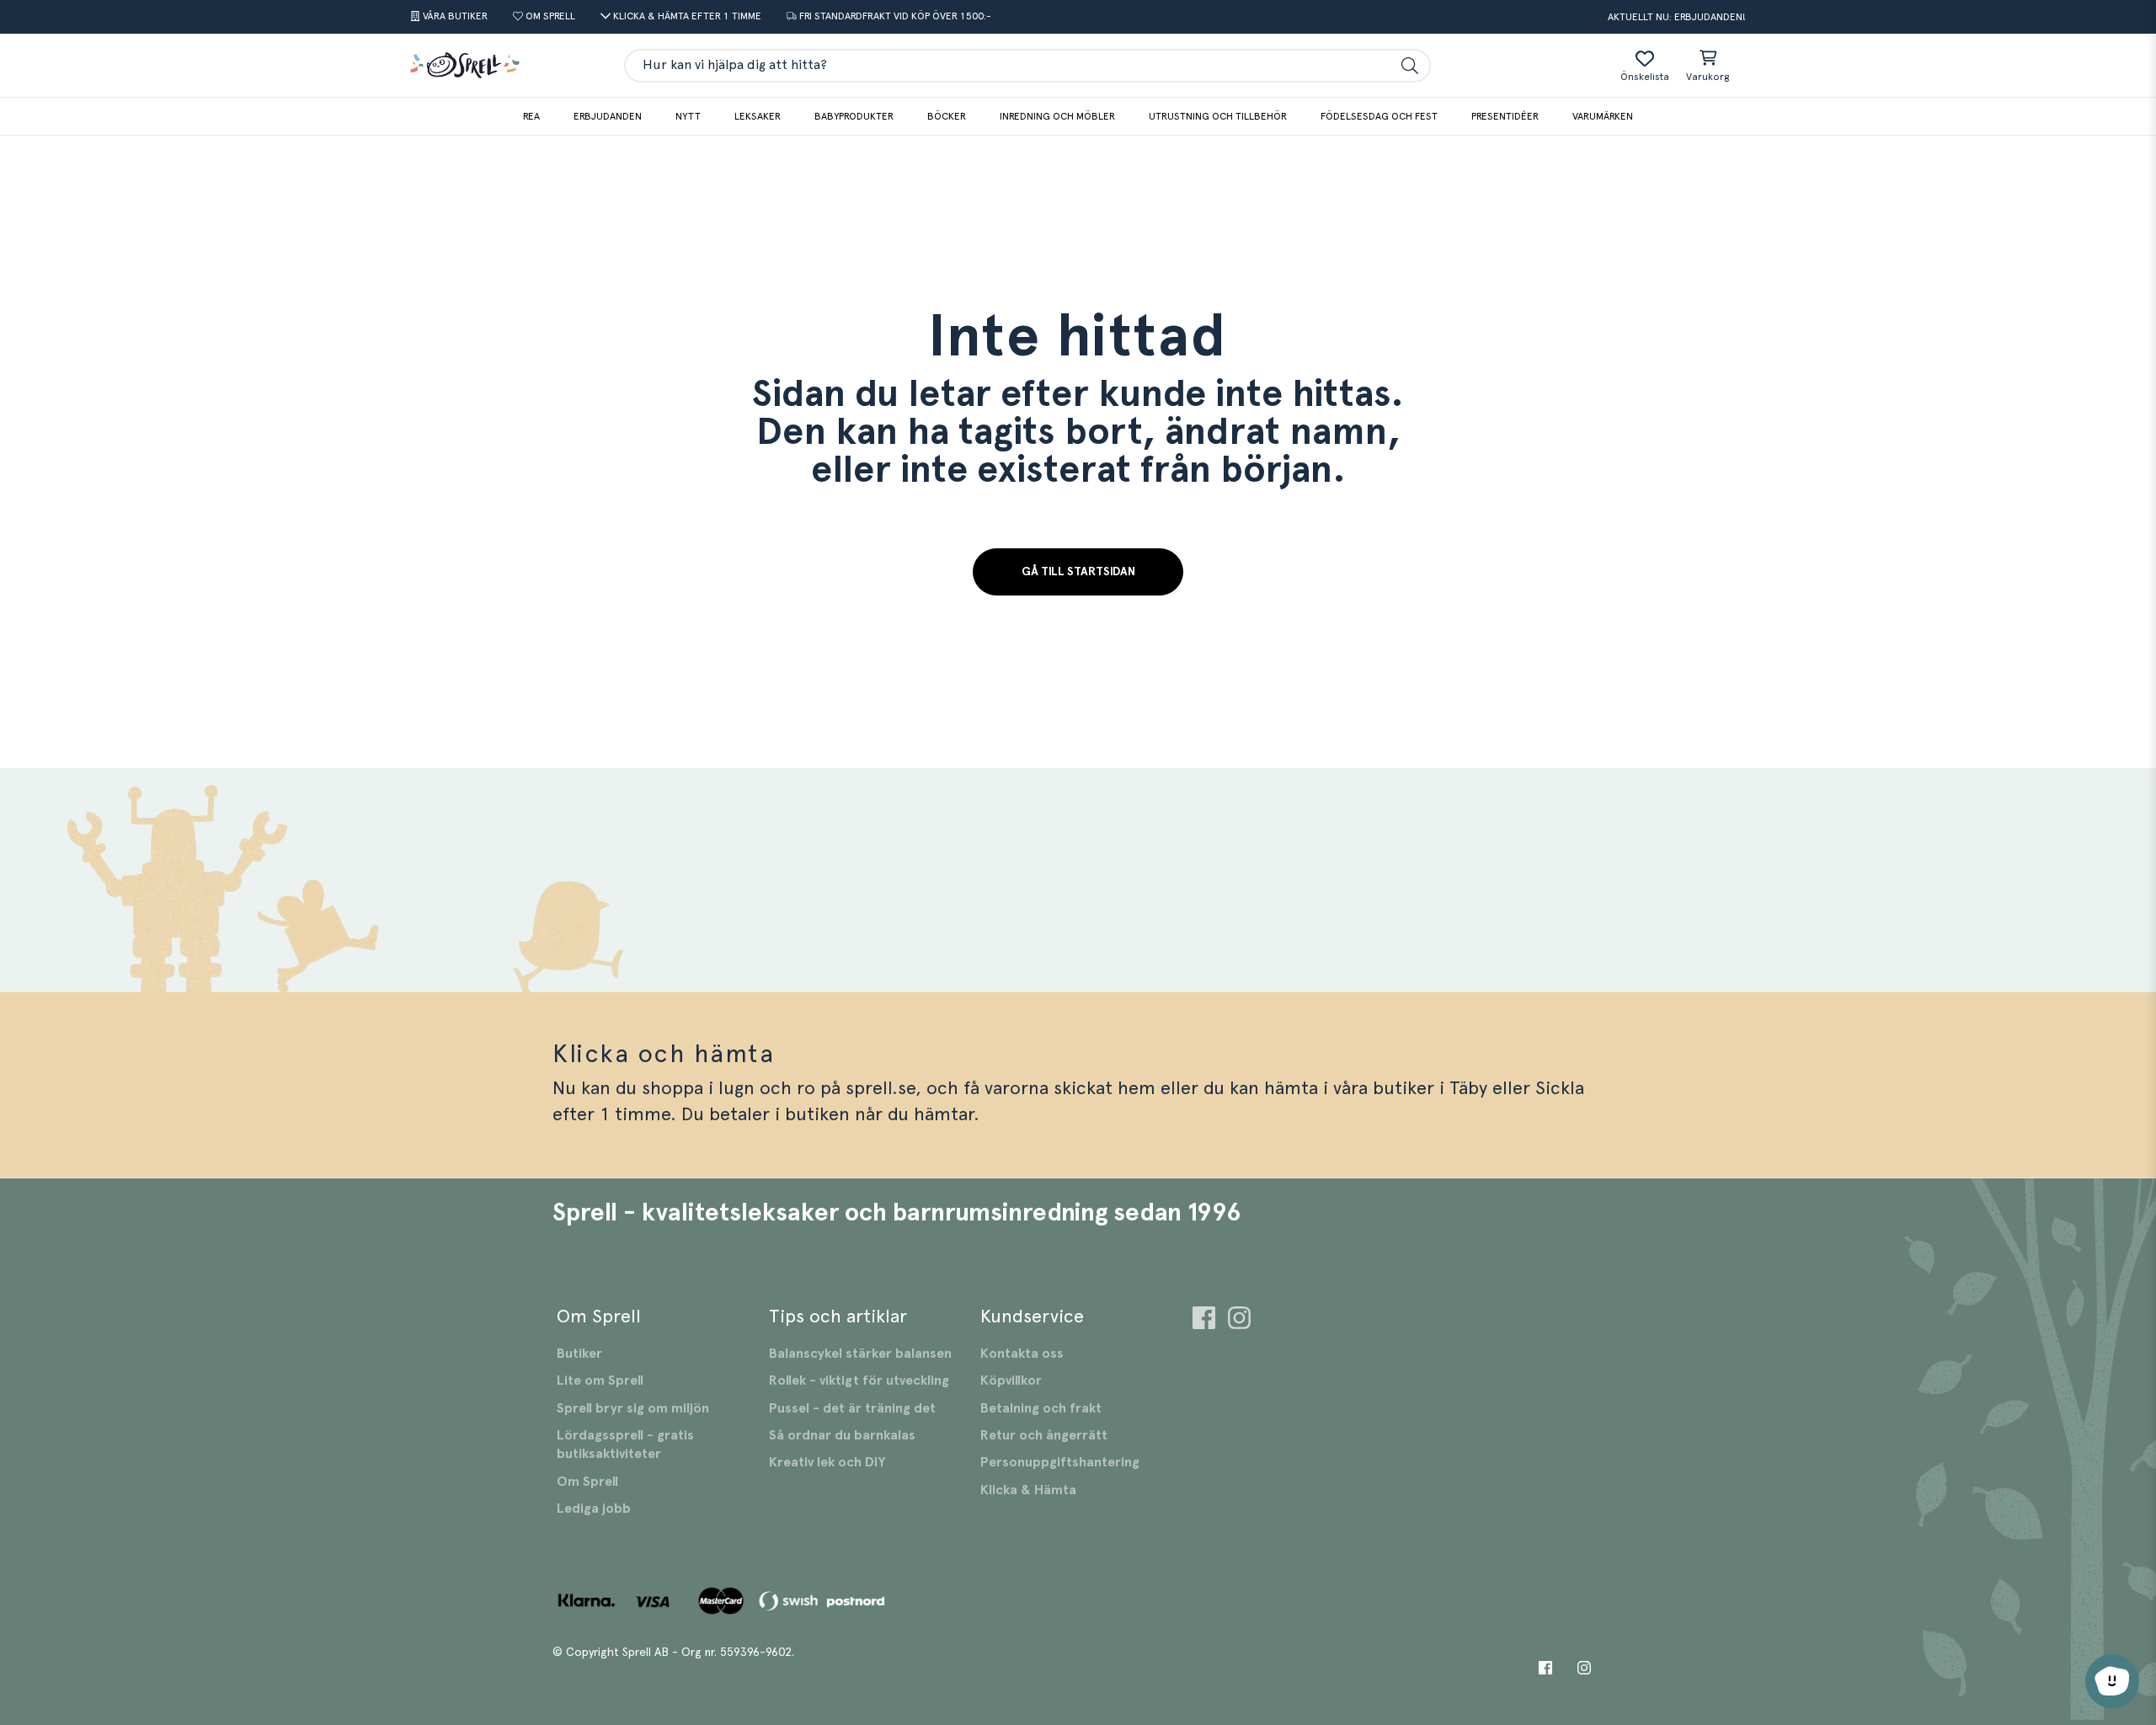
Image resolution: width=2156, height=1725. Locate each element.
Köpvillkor (1011, 1381)
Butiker (579, 1354)
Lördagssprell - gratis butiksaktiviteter (625, 1445)
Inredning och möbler (1057, 116)
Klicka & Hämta (1028, 1490)
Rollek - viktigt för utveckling (859, 1381)
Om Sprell (587, 1482)
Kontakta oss (1022, 1354)
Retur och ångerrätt (1044, 1435)
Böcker (947, 116)
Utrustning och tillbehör (1218, 116)
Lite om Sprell (600, 1381)
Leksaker (758, 116)
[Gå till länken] (1204, 1320)
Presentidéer (1505, 116)
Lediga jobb (594, 1509)
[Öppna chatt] (2112, 1681)
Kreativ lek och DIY (827, 1462)
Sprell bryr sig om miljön (633, 1408)
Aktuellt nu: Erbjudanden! (1677, 17)
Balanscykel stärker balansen (860, 1354)
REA (531, 116)
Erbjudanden (608, 116)
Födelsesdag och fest (1379, 116)
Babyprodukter (854, 116)
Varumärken (1603, 116)
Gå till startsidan (1078, 572)
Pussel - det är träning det (852, 1408)
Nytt (688, 116)
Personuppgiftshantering (1060, 1462)
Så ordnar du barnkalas (842, 1435)
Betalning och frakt (1041, 1408)
